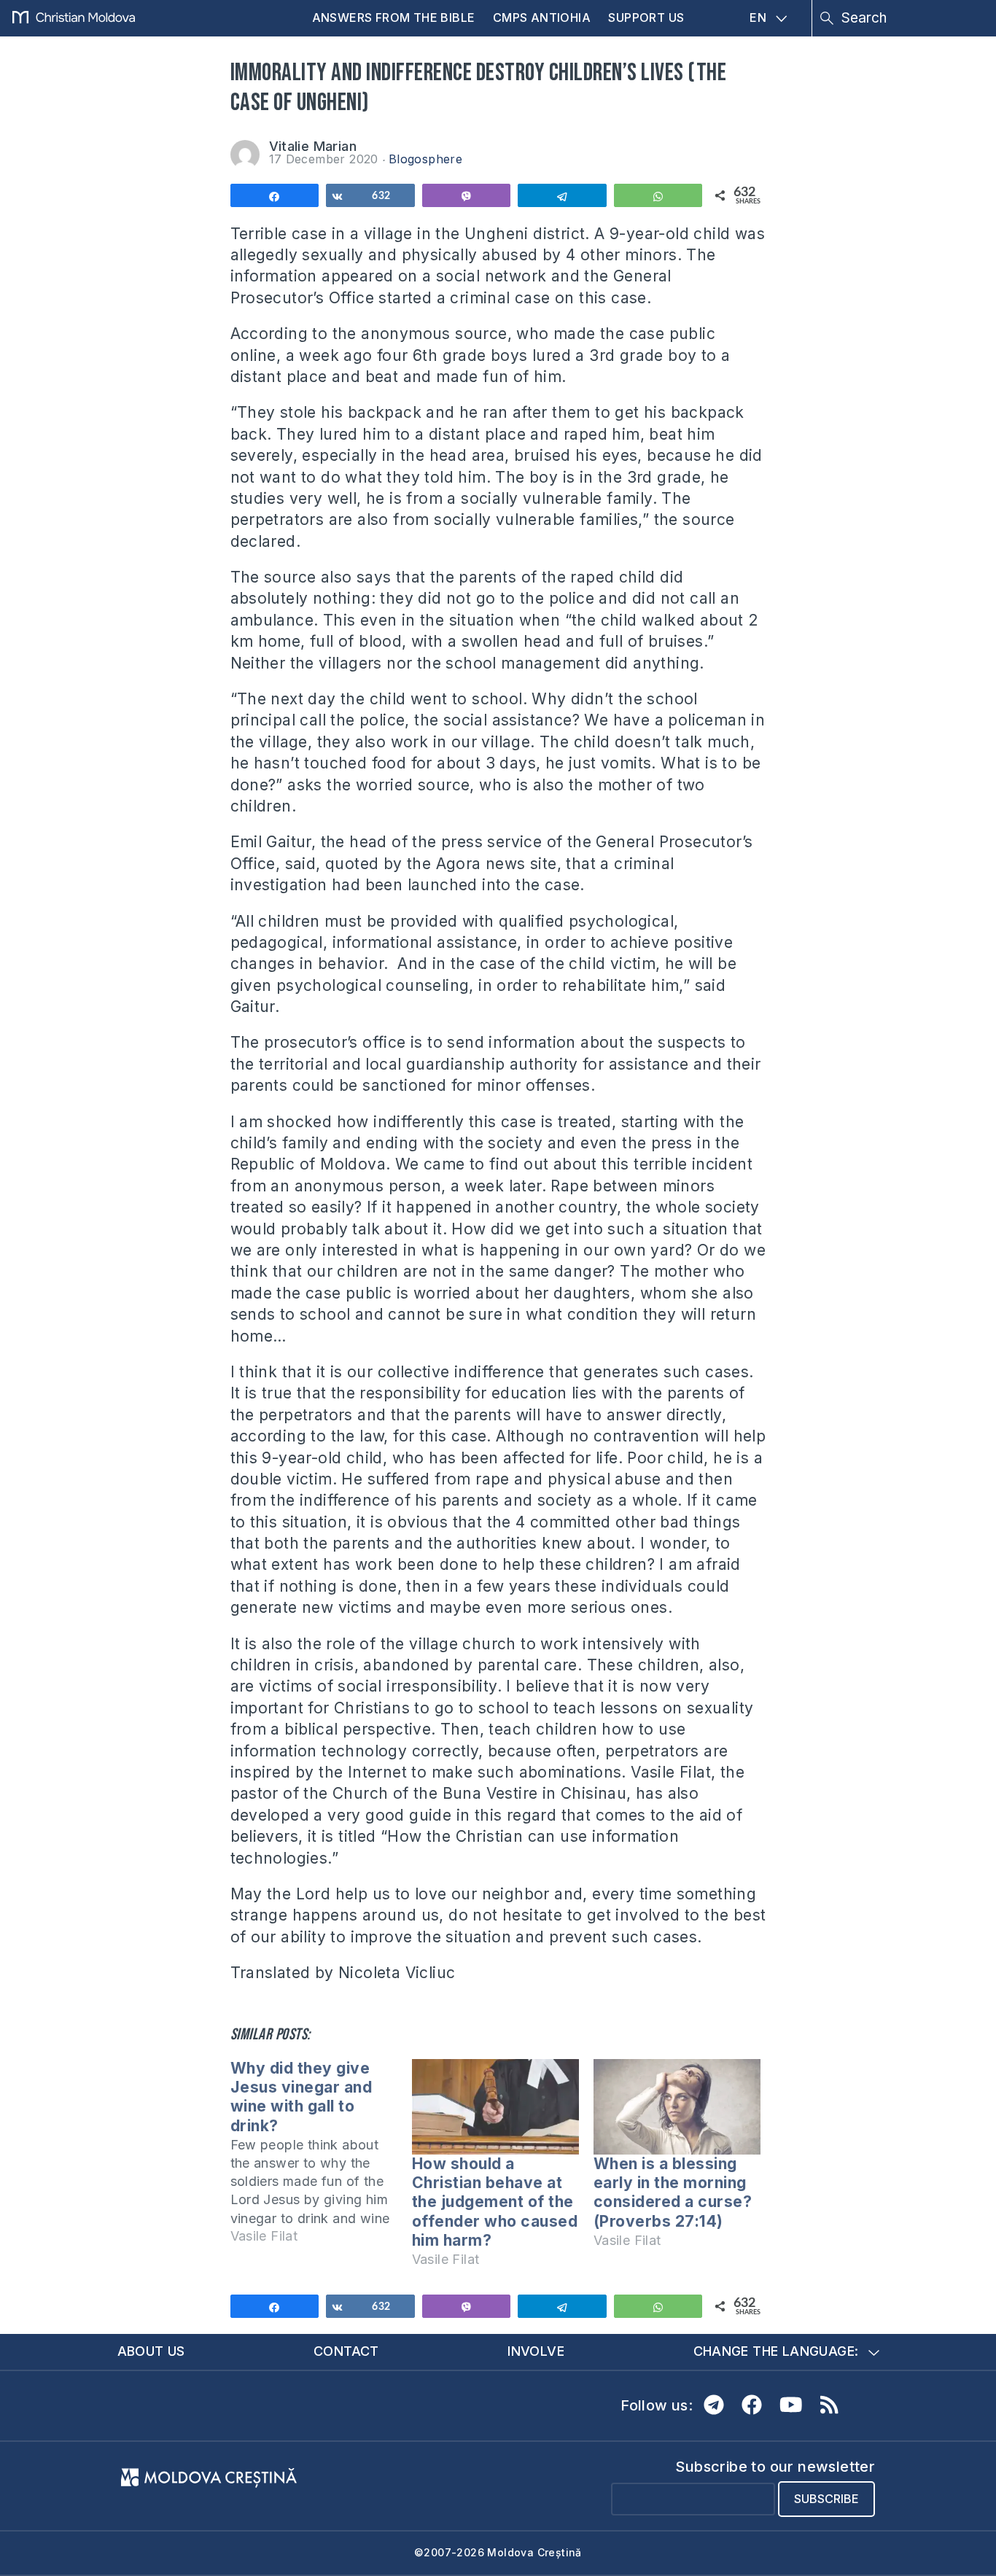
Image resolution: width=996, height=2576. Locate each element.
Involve (536, 2351)
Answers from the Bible (394, 17)
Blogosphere (425, 159)
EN (758, 17)
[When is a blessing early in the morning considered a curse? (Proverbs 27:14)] (677, 2107)
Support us (646, 17)
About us (151, 2351)
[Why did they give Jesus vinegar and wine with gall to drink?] (321, 2159)
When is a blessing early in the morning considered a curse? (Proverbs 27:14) (673, 2192)
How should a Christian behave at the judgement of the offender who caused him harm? (495, 2202)
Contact (346, 2351)
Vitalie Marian (313, 146)
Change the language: (776, 2351)
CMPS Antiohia (542, 17)
